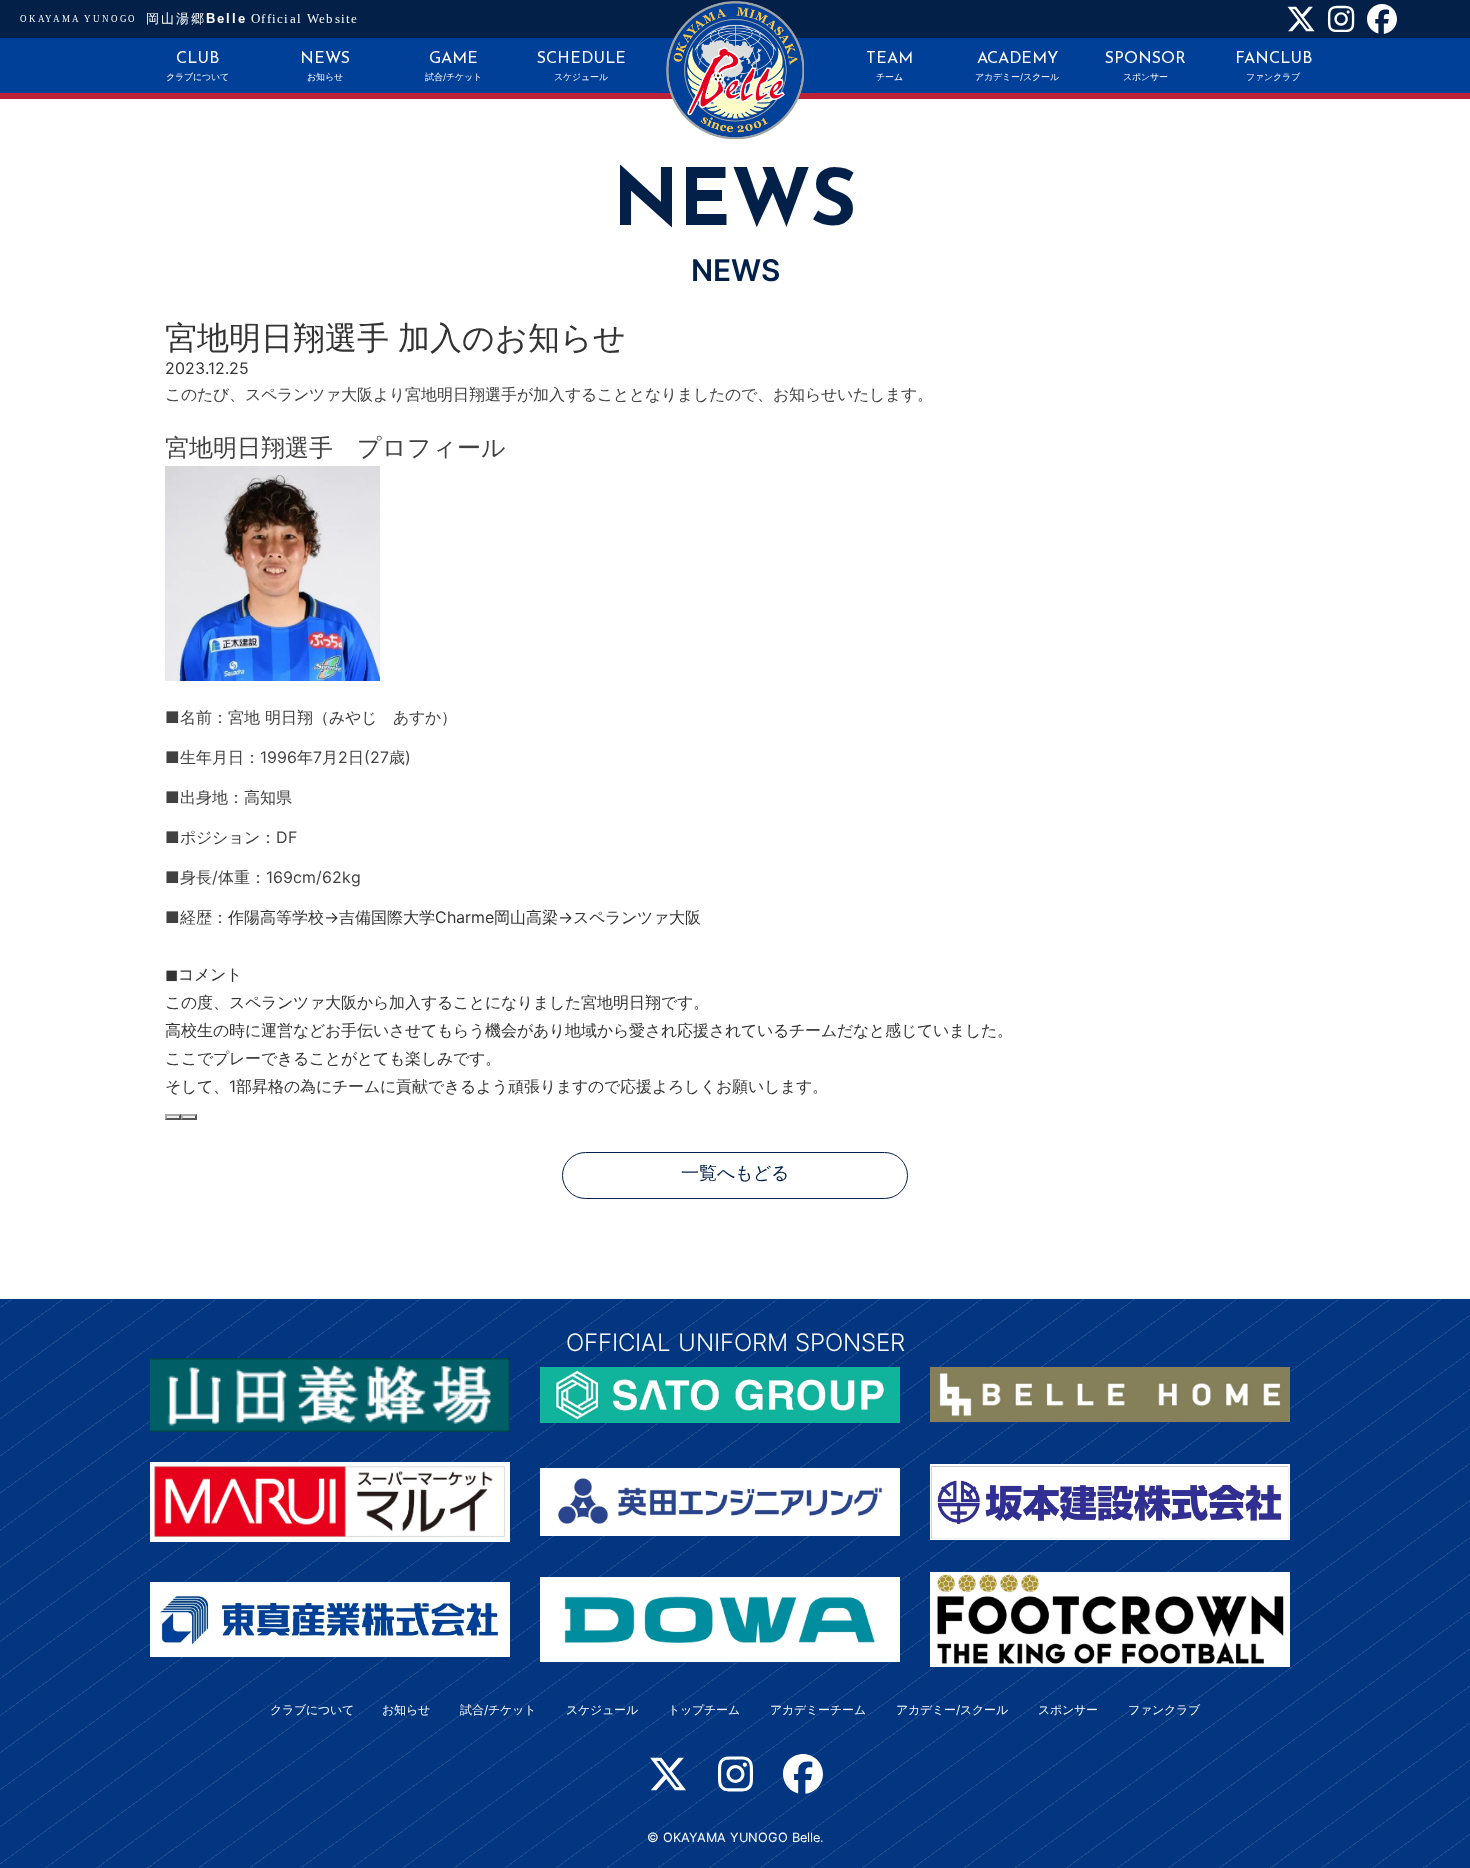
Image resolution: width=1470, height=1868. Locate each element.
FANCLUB (1273, 66)
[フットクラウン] (1110, 1618)
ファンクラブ (1164, 1709)
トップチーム (704, 1709)
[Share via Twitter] (189, 1117)
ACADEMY (1017, 66)
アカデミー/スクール (952, 1709)
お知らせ (406, 1709)
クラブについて (312, 1709)
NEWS (325, 66)
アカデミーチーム (818, 1709)
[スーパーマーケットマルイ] (330, 1500)
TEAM (889, 66)
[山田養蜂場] (330, 1393)
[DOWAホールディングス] (720, 1618)
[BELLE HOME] (1110, 1393)
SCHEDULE (581, 66)
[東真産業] (330, 1618)
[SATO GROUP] (720, 1393)
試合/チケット (498, 1709)
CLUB (197, 66)
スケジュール (602, 1709)
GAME (453, 66)
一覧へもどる (735, 1174)
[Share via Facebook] (173, 1117)
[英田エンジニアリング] (720, 1500)
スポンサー (1068, 1709)
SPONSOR (1145, 66)
